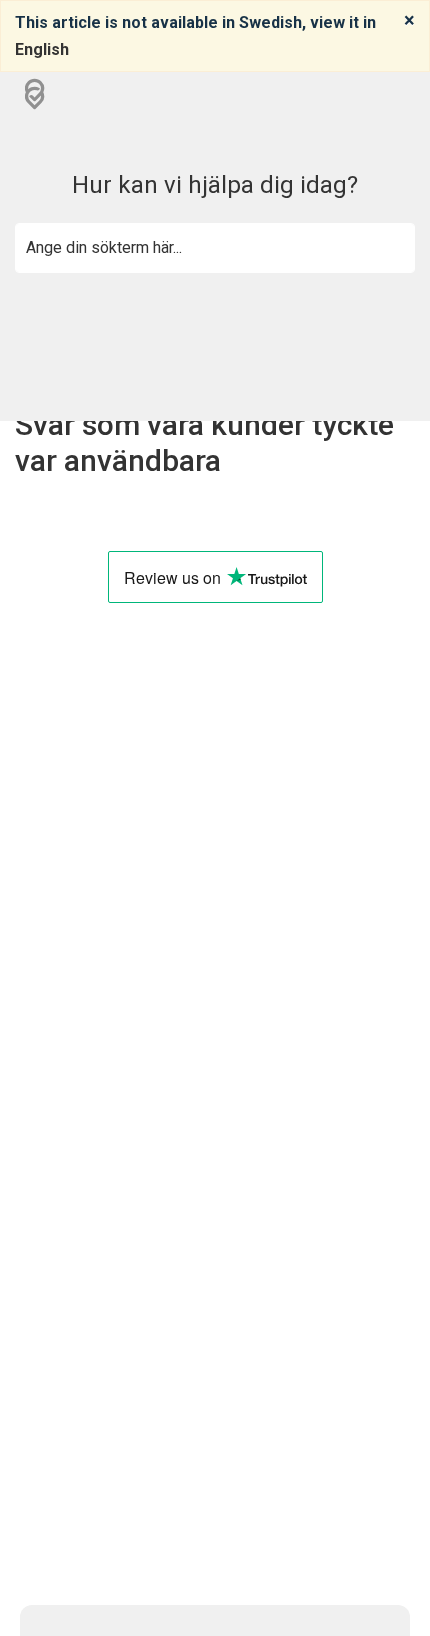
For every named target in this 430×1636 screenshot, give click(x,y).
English (42, 49)
